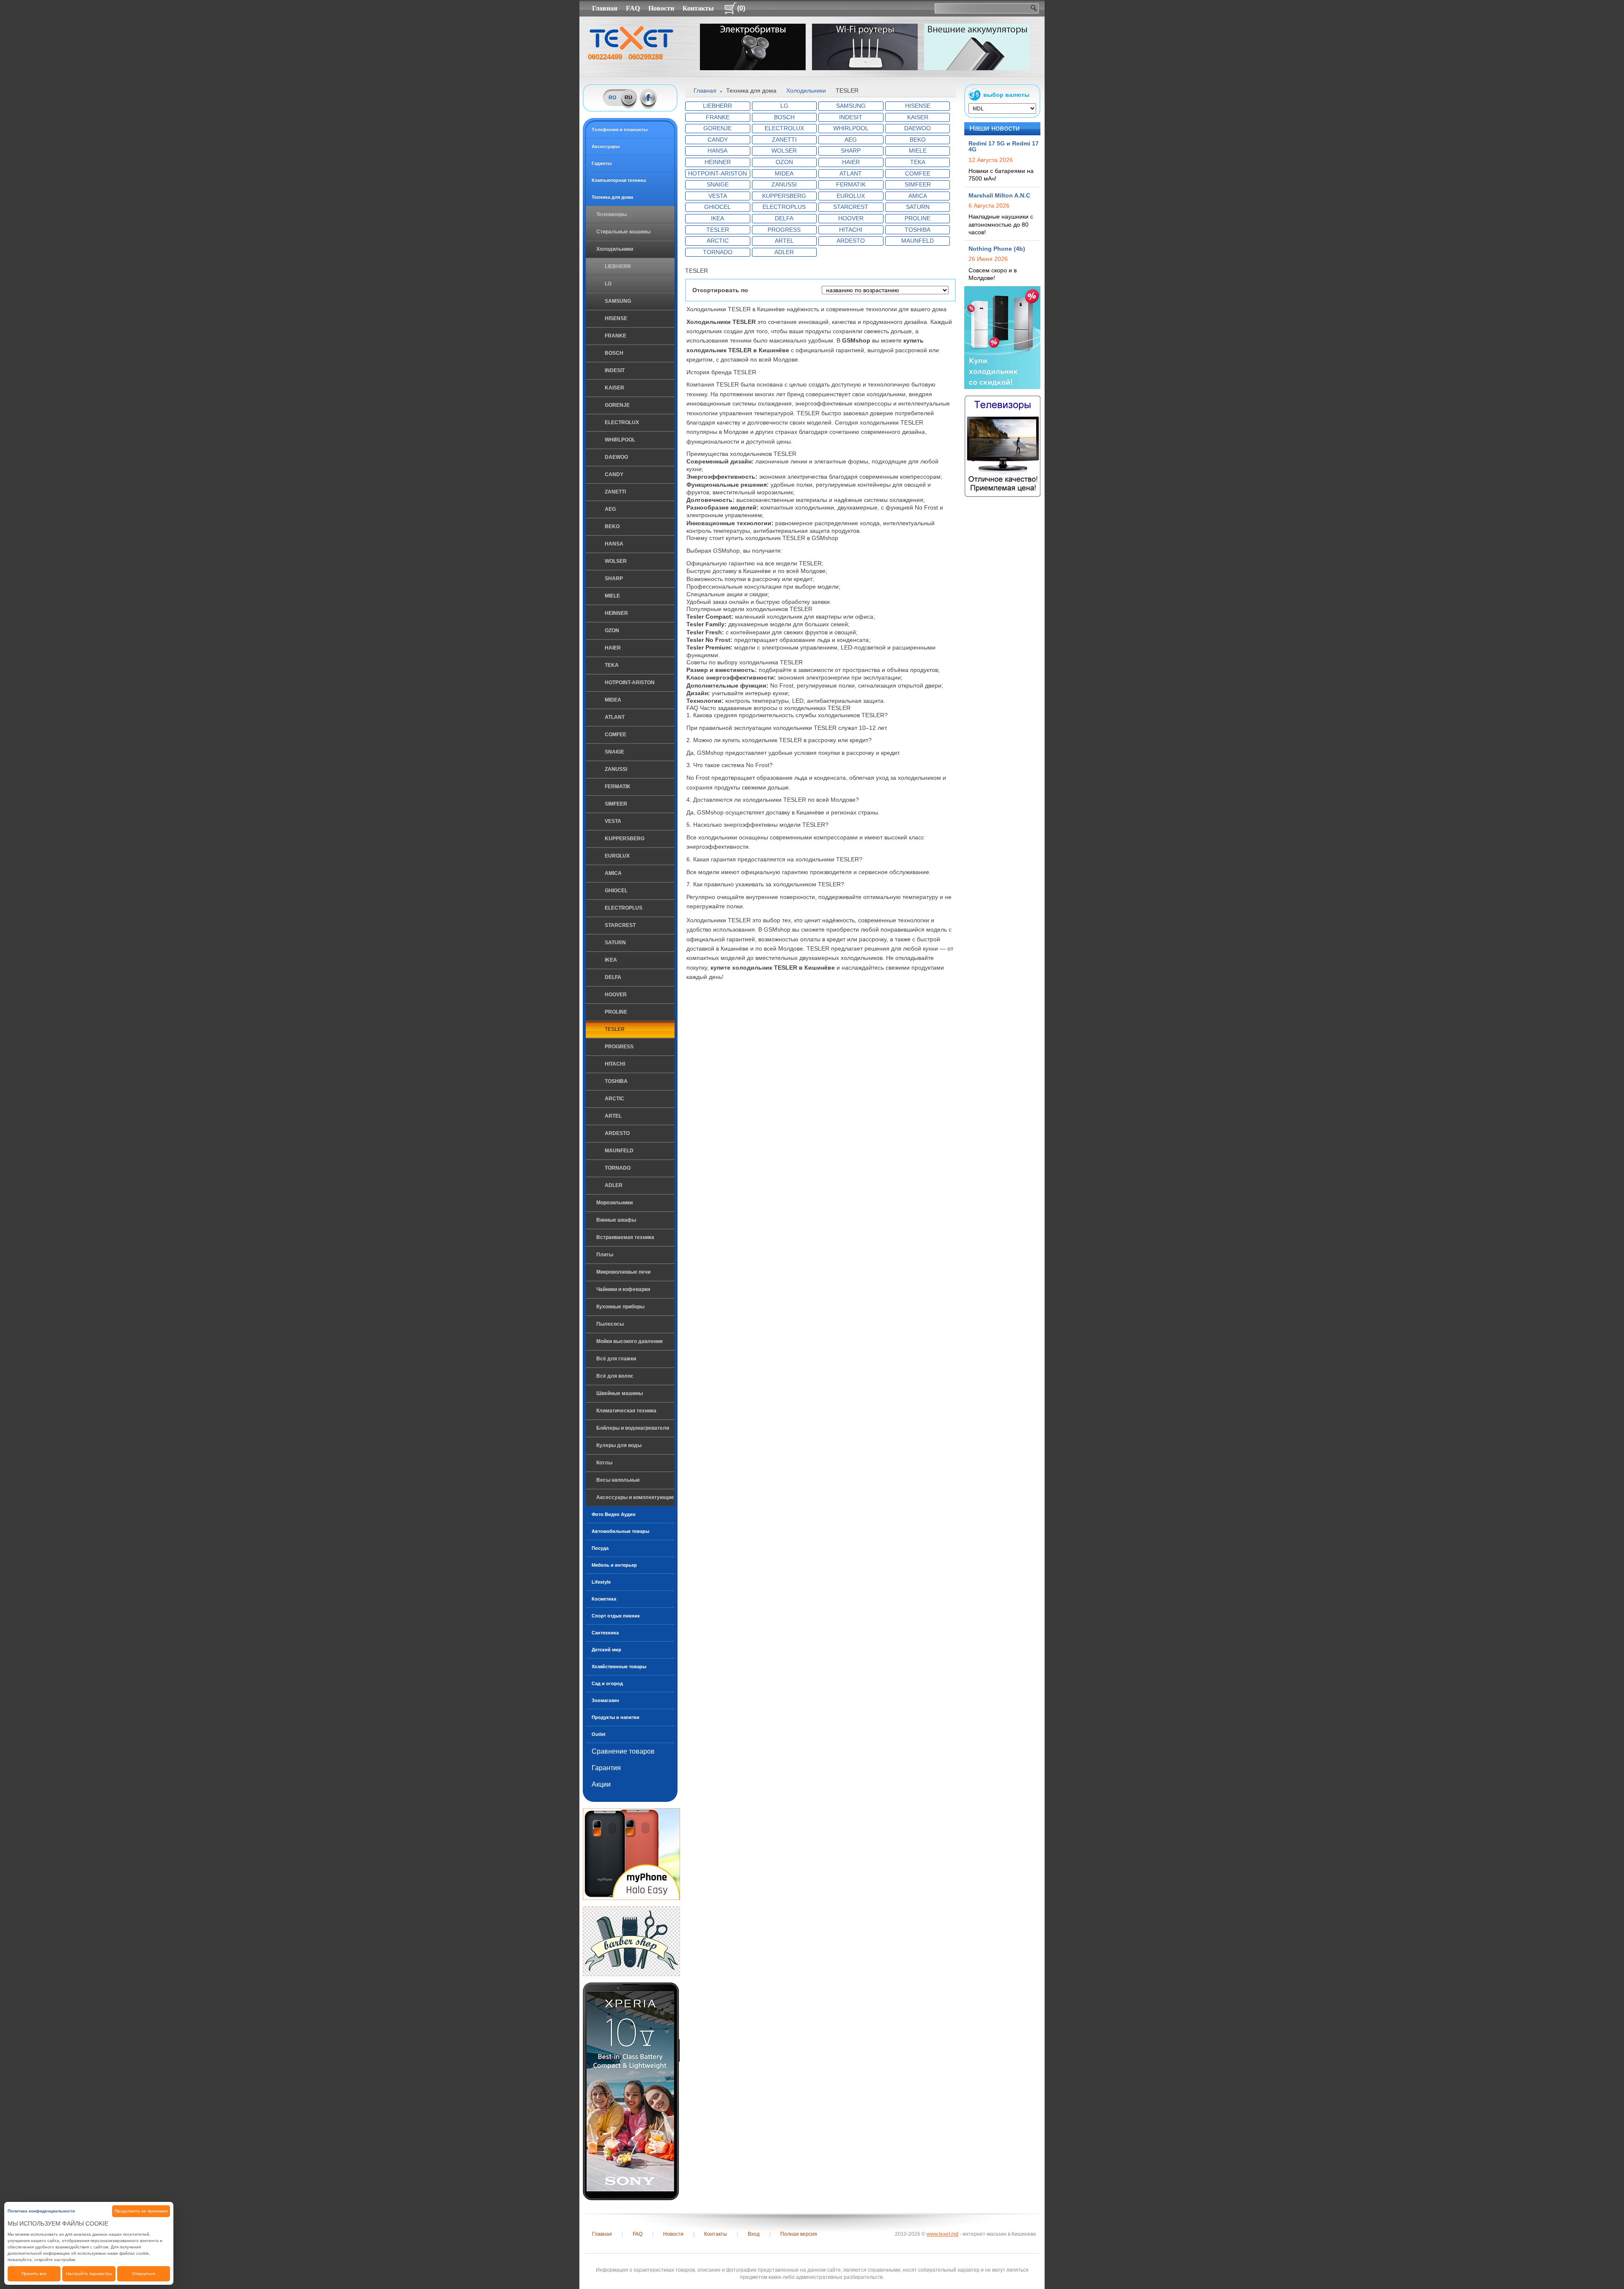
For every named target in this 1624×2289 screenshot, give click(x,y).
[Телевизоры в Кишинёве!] (1003, 446)
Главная (605, 8)
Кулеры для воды (619, 1445)
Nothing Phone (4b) (997, 249)
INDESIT (615, 370)
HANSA (614, 544)
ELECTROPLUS (624, 908)
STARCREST (620, 925)
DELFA (613, 977)
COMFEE (616, 735)
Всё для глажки (616, 1359)
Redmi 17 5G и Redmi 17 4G (1004, 146)
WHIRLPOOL (620, 440)
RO (612, 98)
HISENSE (616, 318)
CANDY (614, 474)
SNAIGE (614, 752)
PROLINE (616, 1012)
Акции (601, 1784)
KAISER (614, 388)
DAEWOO (616, 457)
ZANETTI (615, 492)
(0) (741, 8)
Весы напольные (618, 1480)
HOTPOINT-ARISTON (630, 683)
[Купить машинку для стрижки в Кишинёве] (631, 1941)
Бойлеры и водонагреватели (633, 1428)
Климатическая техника (626, 1411)
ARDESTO (617, 1133)
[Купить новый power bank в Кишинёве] (977, 47)
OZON (612, 631)
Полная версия (799, 2234)
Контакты (698, 8)
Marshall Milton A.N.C (999, 195)
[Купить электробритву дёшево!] (753, 47)
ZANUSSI (616, 769)
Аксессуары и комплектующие (635, 1497)
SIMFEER (616, 804)
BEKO (612, 526)
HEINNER (616, 613)
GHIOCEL (616, 891)
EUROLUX (617, 856)
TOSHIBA (616, 1081)
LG (608, 284)
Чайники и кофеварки (623, 1289)
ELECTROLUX (622, 422)
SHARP (614, 578)
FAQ (633, 8)
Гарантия (606, 1768)
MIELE (612, 596)
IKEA (611, 960)
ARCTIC (614, 1099)
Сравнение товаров (623, 1751)
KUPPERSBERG (625, 839)
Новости (661, 8)
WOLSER (616, 561)
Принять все (34, 2274)
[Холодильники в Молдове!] (1002, 337)
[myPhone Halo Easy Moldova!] (631, 1854)
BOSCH (614, 353)
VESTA (613, 821)
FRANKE (616, 336)
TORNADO (618, 1168)
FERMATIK (618, 787)
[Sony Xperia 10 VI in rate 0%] (631, 2091)
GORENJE (617, 405)
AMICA (613, 873)
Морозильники (614, 1203)
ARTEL (613, 1116)
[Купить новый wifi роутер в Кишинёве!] (865, 47)
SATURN (615, 943)
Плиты (605, 1255)
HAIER (613, 648)
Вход (754, 2234)
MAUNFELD (619, 1151)
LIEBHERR (618, 266)
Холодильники (615, 249)
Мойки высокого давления (630, 1341)
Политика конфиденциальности (41, 2211)
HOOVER (616, 995)
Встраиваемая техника (625, 1237)
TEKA (612, 665)
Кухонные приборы (620, 1307)
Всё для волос (615, 1376)
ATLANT (615, 717)
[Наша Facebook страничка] (649, 98)
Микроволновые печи (623, 1272)
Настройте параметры (89, 2274)
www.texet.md (942, 2234)
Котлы (604, 1463)
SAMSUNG (618, 301)
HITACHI (615, 1064)
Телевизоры (612, 214)
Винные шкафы (616, 1220)
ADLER (614, 1185)
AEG (610, 509)
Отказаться (143, 2274)
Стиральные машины (623, 232)
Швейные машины (620, 1393)
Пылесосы (610, 1324)
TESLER (615, 1029)
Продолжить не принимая (141, 2211)
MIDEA (613, 700)
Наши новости (994, 128)
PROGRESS (619, 1047)
